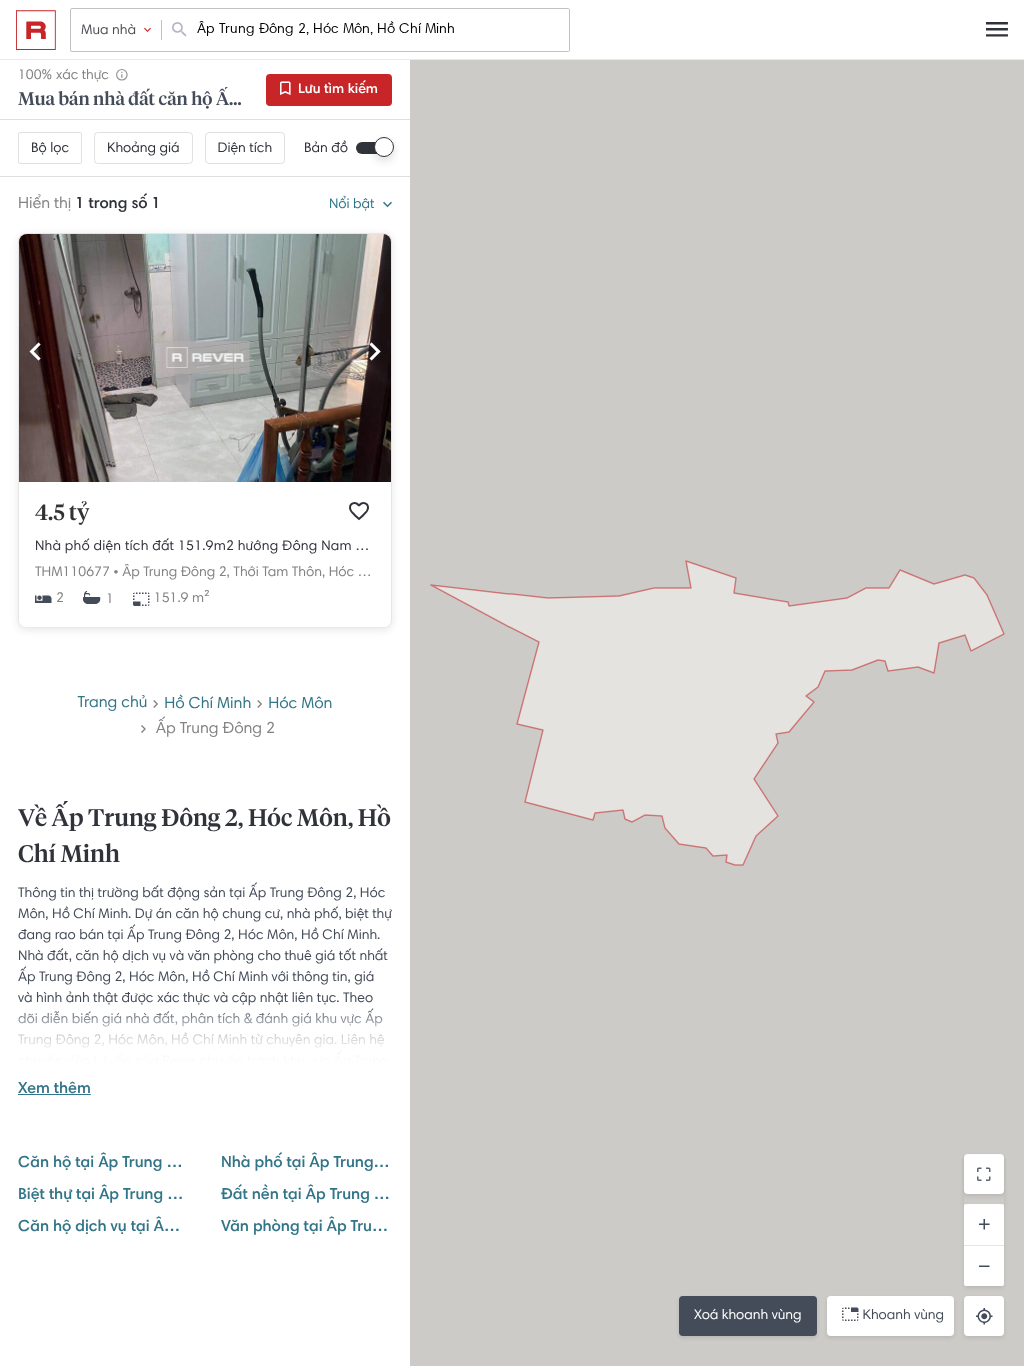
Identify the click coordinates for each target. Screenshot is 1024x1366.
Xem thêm (54, 1090)
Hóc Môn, (358, 573)
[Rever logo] (36, 30)
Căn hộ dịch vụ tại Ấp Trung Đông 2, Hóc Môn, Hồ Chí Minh (103, 1228)
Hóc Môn (300, 705)
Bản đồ (326, 149)
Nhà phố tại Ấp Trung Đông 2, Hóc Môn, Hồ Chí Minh (306, 1164)
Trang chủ (113, 704)
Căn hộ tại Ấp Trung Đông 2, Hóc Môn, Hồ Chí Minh (103, 1164)
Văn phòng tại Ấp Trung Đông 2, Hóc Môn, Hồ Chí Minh (306, 1228)
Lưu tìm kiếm (336, 90)
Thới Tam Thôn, (279, 573)
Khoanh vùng (903, 1316)
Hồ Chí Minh (207, 705)
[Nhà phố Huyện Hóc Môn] (205, 479)
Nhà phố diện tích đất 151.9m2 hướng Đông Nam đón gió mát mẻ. (205, 547)
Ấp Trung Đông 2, (176, 573)
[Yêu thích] (359, 511)
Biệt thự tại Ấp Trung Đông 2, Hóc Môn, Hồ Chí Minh (103, 1196)
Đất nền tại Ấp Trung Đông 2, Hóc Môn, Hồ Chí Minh (306, 1196)
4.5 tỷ (62, 514)
